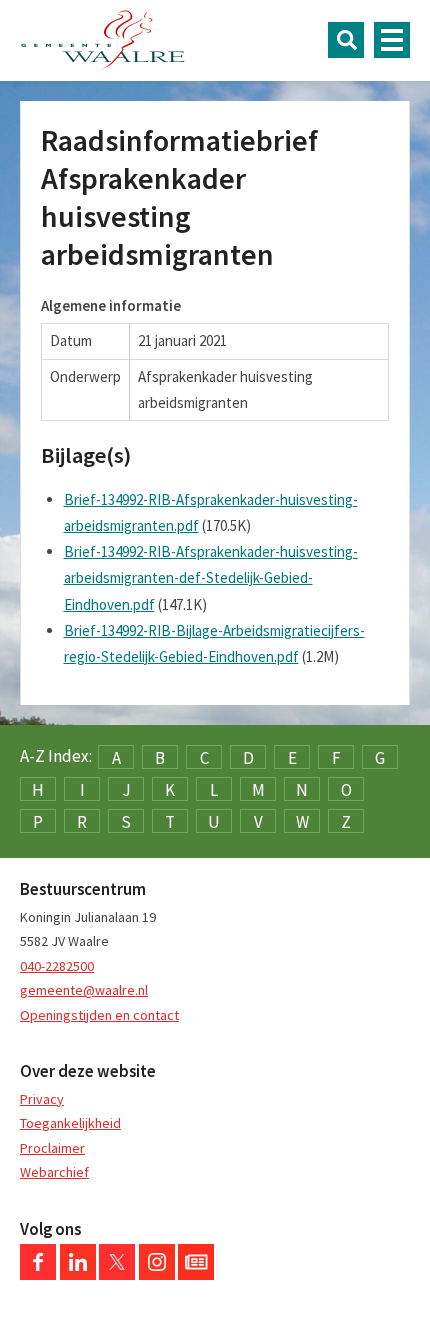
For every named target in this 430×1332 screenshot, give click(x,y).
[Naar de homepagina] (103, 40)
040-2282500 (57, 966)
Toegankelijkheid (70, 1123)
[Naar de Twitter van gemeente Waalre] (117, 1275)
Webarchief (54, 1172)
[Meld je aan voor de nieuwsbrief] (196, 1275)
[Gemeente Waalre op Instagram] (157, 1275)
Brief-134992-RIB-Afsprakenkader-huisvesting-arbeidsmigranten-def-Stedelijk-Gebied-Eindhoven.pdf (211, 578)
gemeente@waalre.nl (84, 990)
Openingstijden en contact (99, 1015)
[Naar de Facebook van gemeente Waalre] (38, 1275)
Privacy (42, 1099)
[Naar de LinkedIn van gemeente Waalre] (78, 1275)
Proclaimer (52, 1148)
